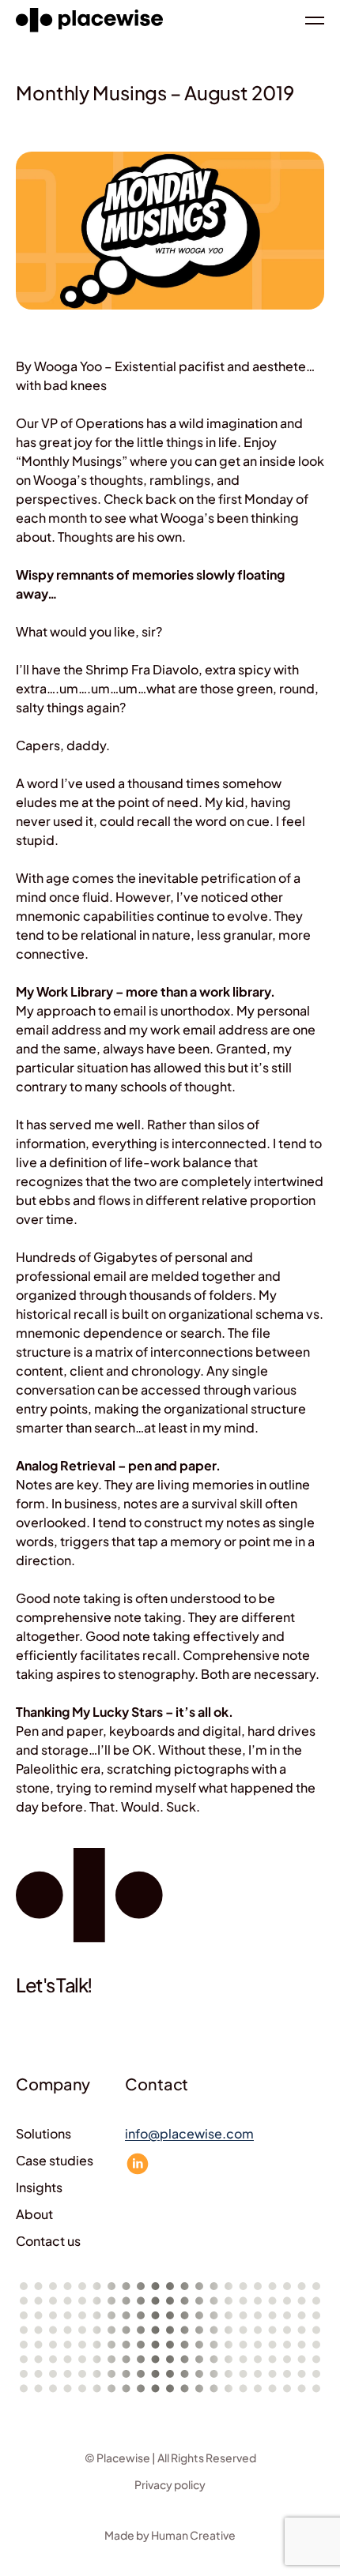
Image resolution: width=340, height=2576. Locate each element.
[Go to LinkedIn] (138, 2164)
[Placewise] (89, 20)
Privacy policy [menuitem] (170, 2484)
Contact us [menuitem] (48, 2241)
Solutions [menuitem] (43, 2133)
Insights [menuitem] (39, 2187)
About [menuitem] (34, 2214)
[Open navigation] (315, 21)
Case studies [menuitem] (55, 2160)
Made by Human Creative (170, 2535)
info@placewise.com (189, 2133)
